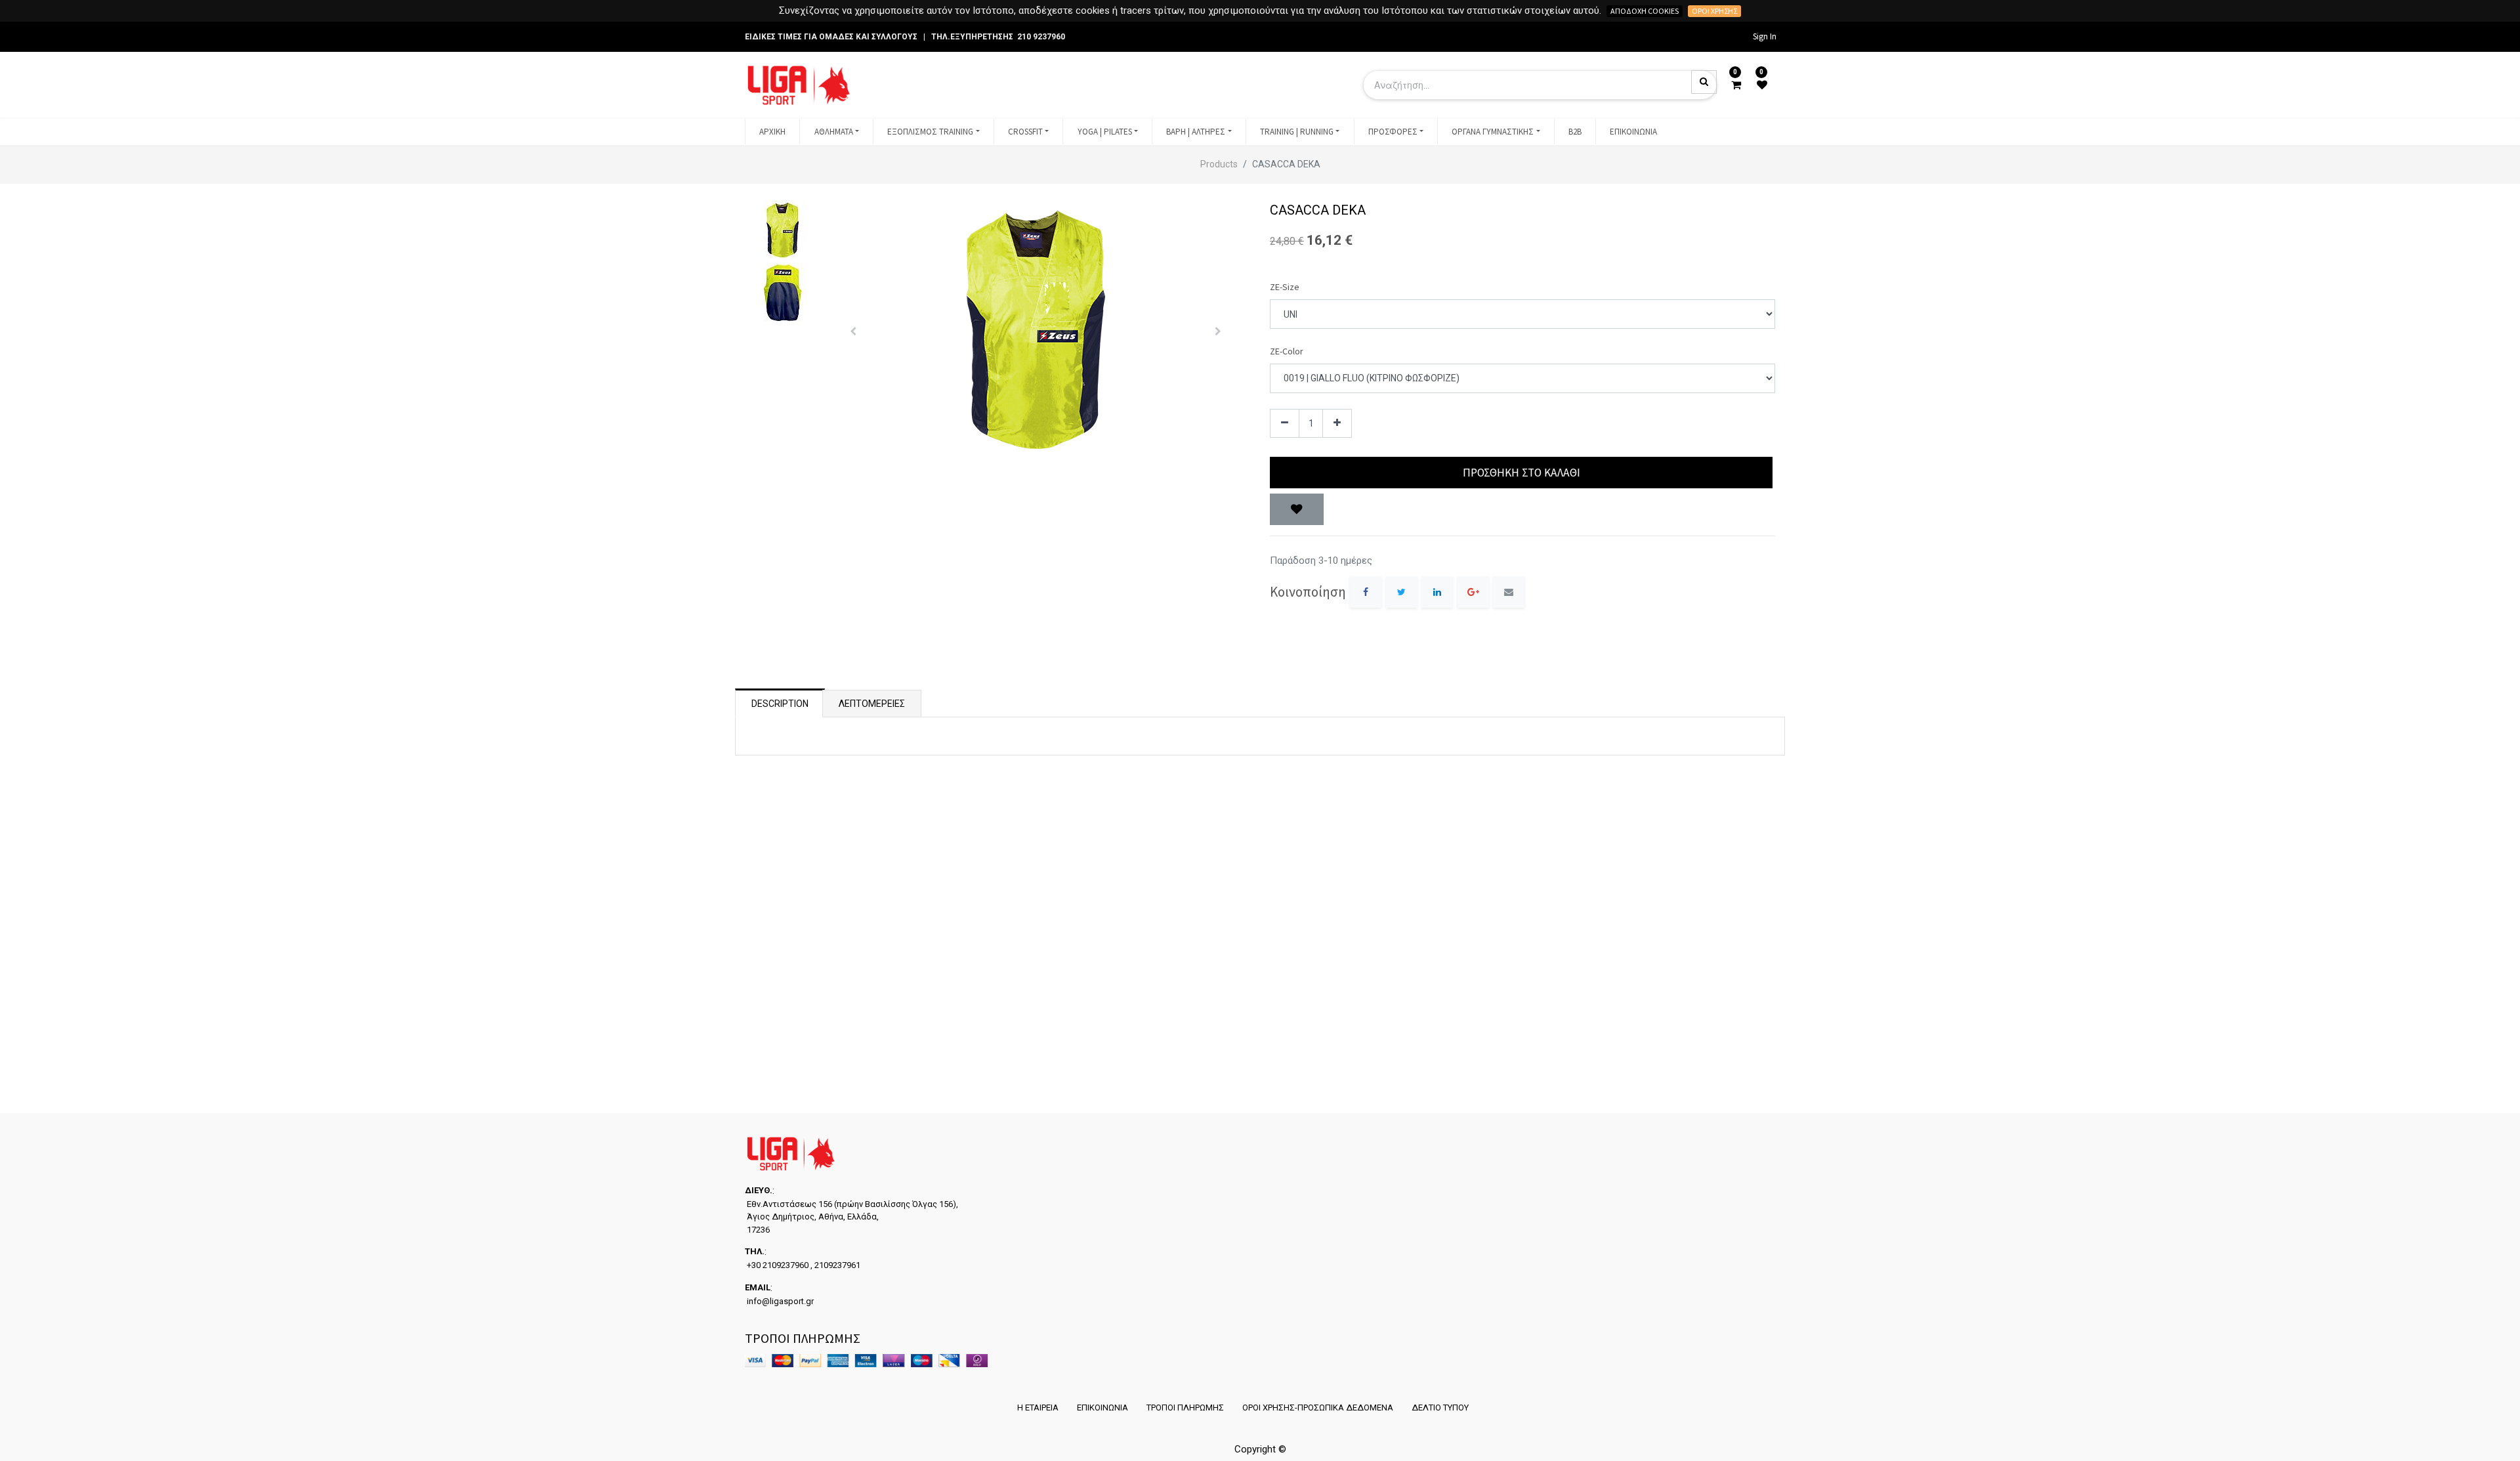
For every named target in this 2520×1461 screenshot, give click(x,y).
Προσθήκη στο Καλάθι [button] (1522, 473)
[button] (853, 331)
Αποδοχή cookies (1645, 11)
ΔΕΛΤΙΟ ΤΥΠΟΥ (1440, 1408)
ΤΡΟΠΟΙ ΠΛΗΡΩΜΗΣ (1185, 1408)
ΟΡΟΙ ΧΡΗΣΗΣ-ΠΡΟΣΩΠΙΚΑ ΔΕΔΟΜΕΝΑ (1318, 1408)
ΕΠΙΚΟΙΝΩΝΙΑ (1102, 1408)
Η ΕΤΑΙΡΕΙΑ (1038, 1408)
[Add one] (1337, 424)
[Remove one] (1285, 424)
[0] (1736, 85)
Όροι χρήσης (1714, 11)
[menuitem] (772, 132)
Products (1219, 164)
